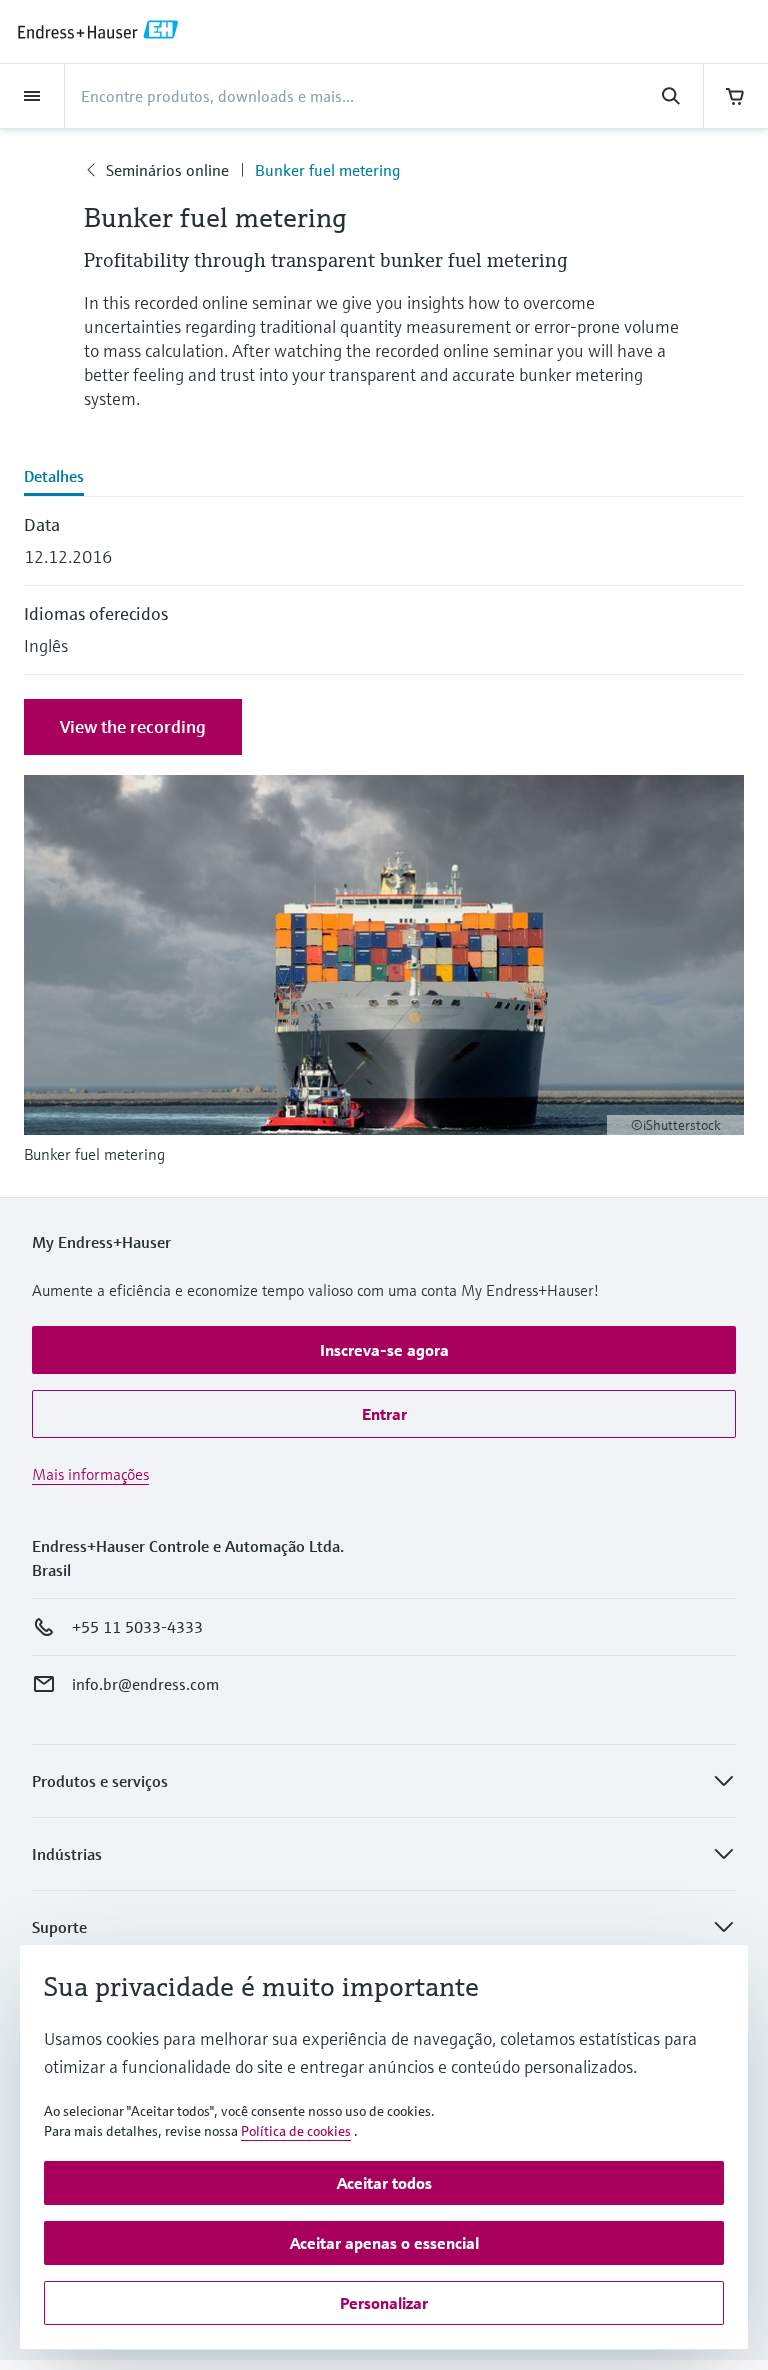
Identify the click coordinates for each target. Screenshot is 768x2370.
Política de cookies (296, 2131)
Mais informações (90, 1474)
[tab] (384, 478)
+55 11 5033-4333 (137, 1627)
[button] (384, 1350)
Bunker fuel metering (327, 170)
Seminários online (167, 170)
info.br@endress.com (145, 1684)
